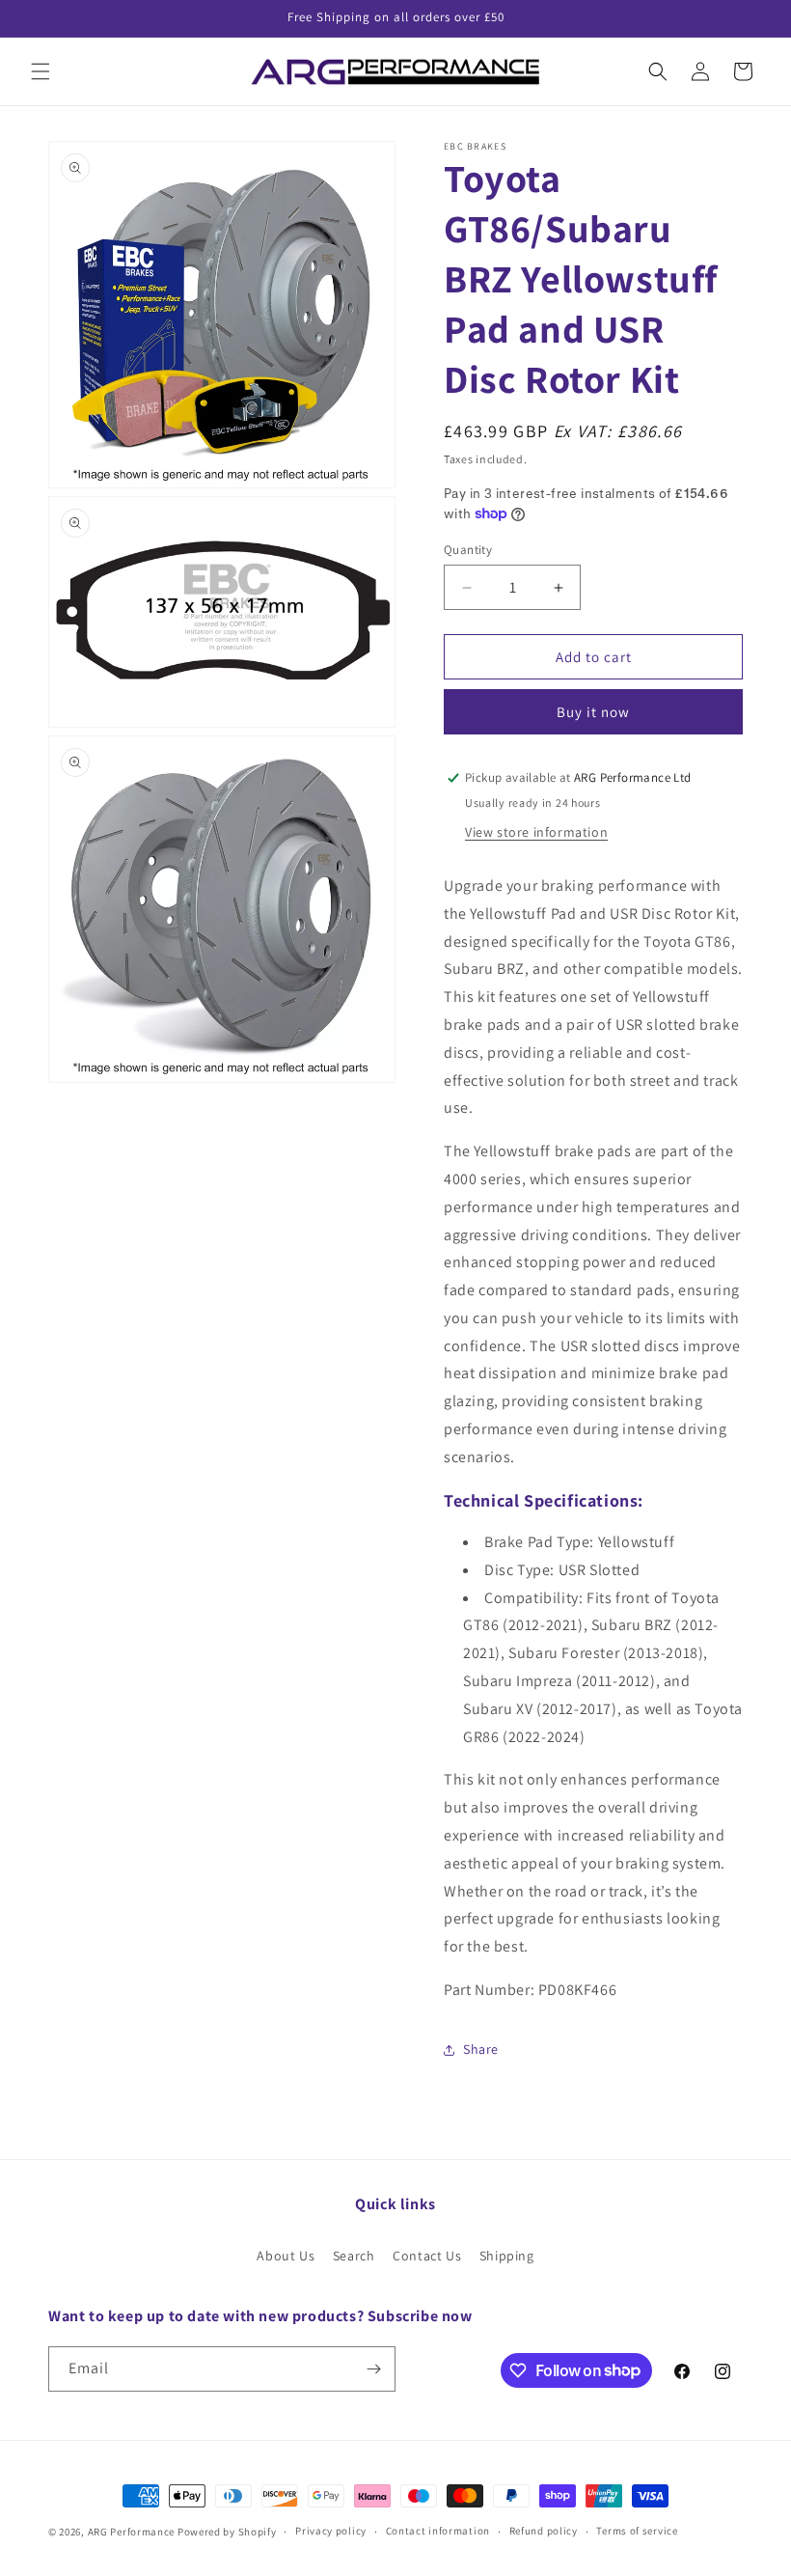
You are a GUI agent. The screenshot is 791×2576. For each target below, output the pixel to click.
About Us (286, 2256)
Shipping (507, 2256)
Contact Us (427, 2256)
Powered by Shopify (227, 2532)
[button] (41, 71)
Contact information (438, 2531)
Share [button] (481, 2049)
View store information (536, 832)
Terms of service (637, 2531)
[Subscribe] (373, 2369)
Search (354, 2256)
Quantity (468, 550)
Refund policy (544, 2531)
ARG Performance (132, 2532)
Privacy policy (331, 2531)
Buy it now (593, 712)
